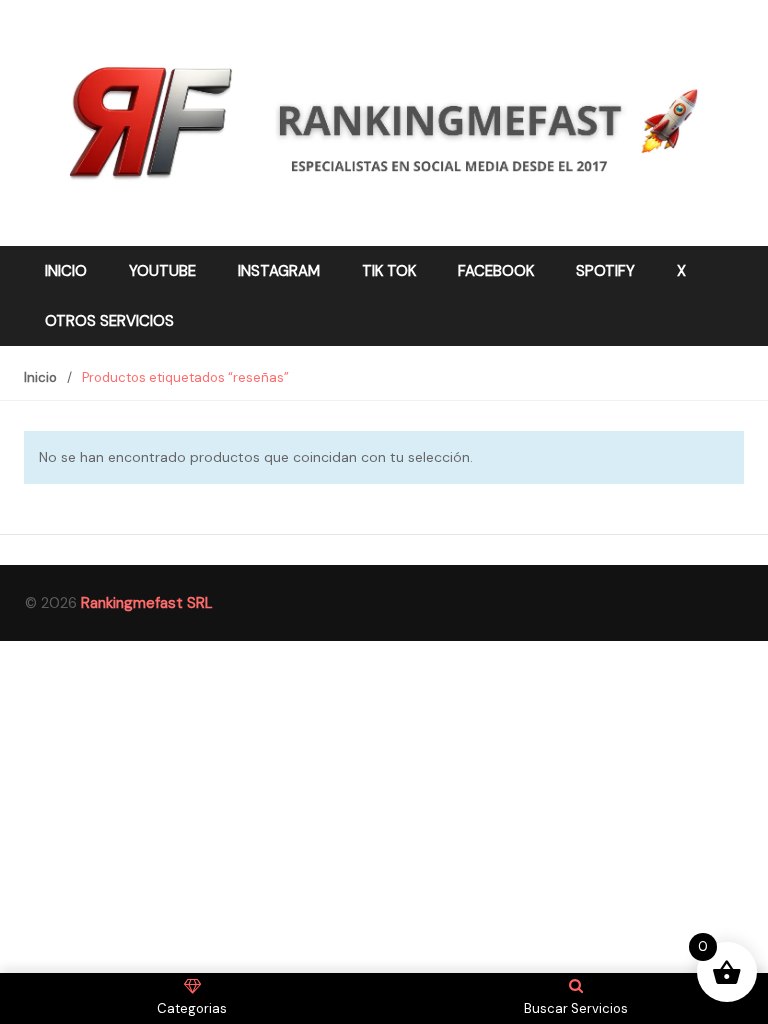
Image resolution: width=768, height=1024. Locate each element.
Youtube (162, 271)
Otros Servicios (109, 321)
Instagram (279, 271)
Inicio (66, 271)
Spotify (605, 271)
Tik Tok (389, 271)
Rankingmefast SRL (147, 603)
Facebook (496, 271)
